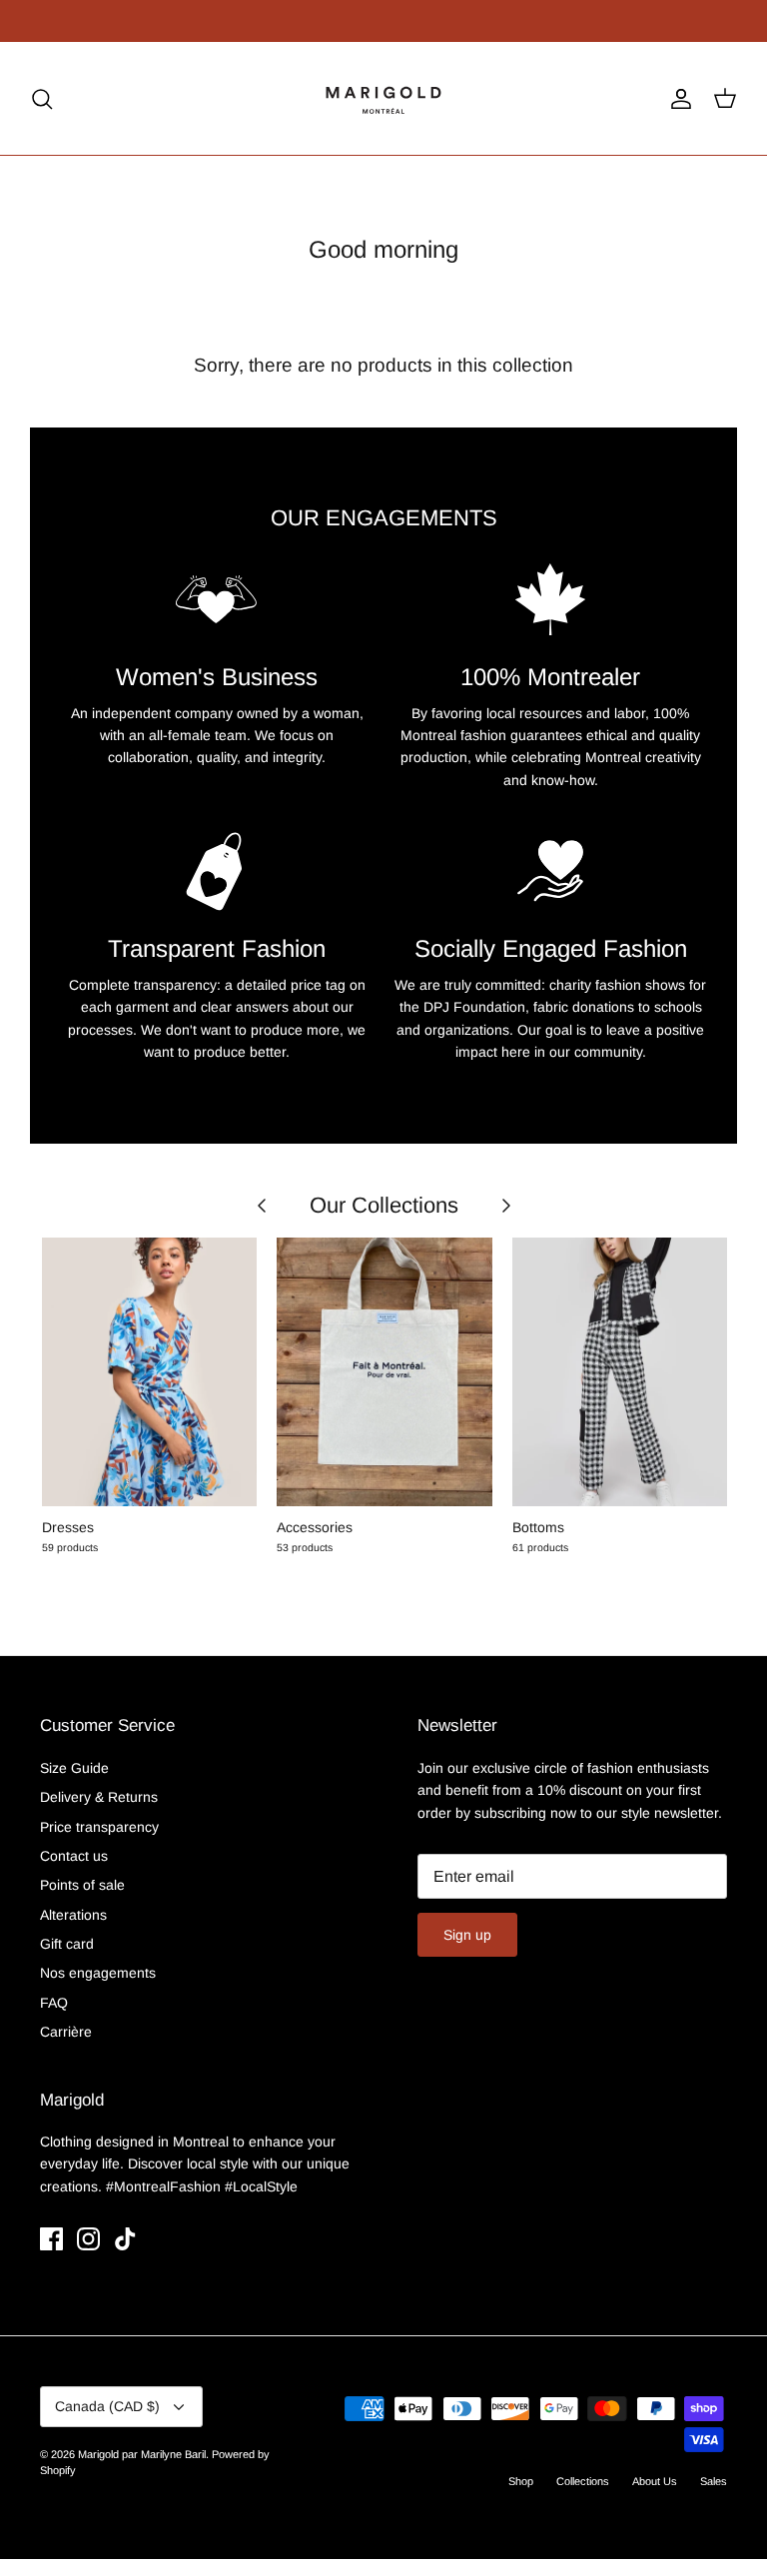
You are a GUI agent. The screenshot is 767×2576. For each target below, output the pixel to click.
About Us (655, 2481)
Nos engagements (98, 1973)
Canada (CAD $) (107, 2406)
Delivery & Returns (99, 1797)
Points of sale (82, 1885)
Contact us (74, 1856)
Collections (583, 2481)
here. (314, 25)
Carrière (66, 2032)
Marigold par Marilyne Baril (142, 2454)
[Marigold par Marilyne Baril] (384, 98)
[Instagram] (88, 2239)
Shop (521, 2481)
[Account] (677, 99)
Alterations (73, 1915)
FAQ (54, 2003)
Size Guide (74, 1768)
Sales (714, 2481)
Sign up (467, 1935)
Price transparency (99, 1827)
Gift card (67, 1944)
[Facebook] (51, 2239)
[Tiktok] (125, 2239)
